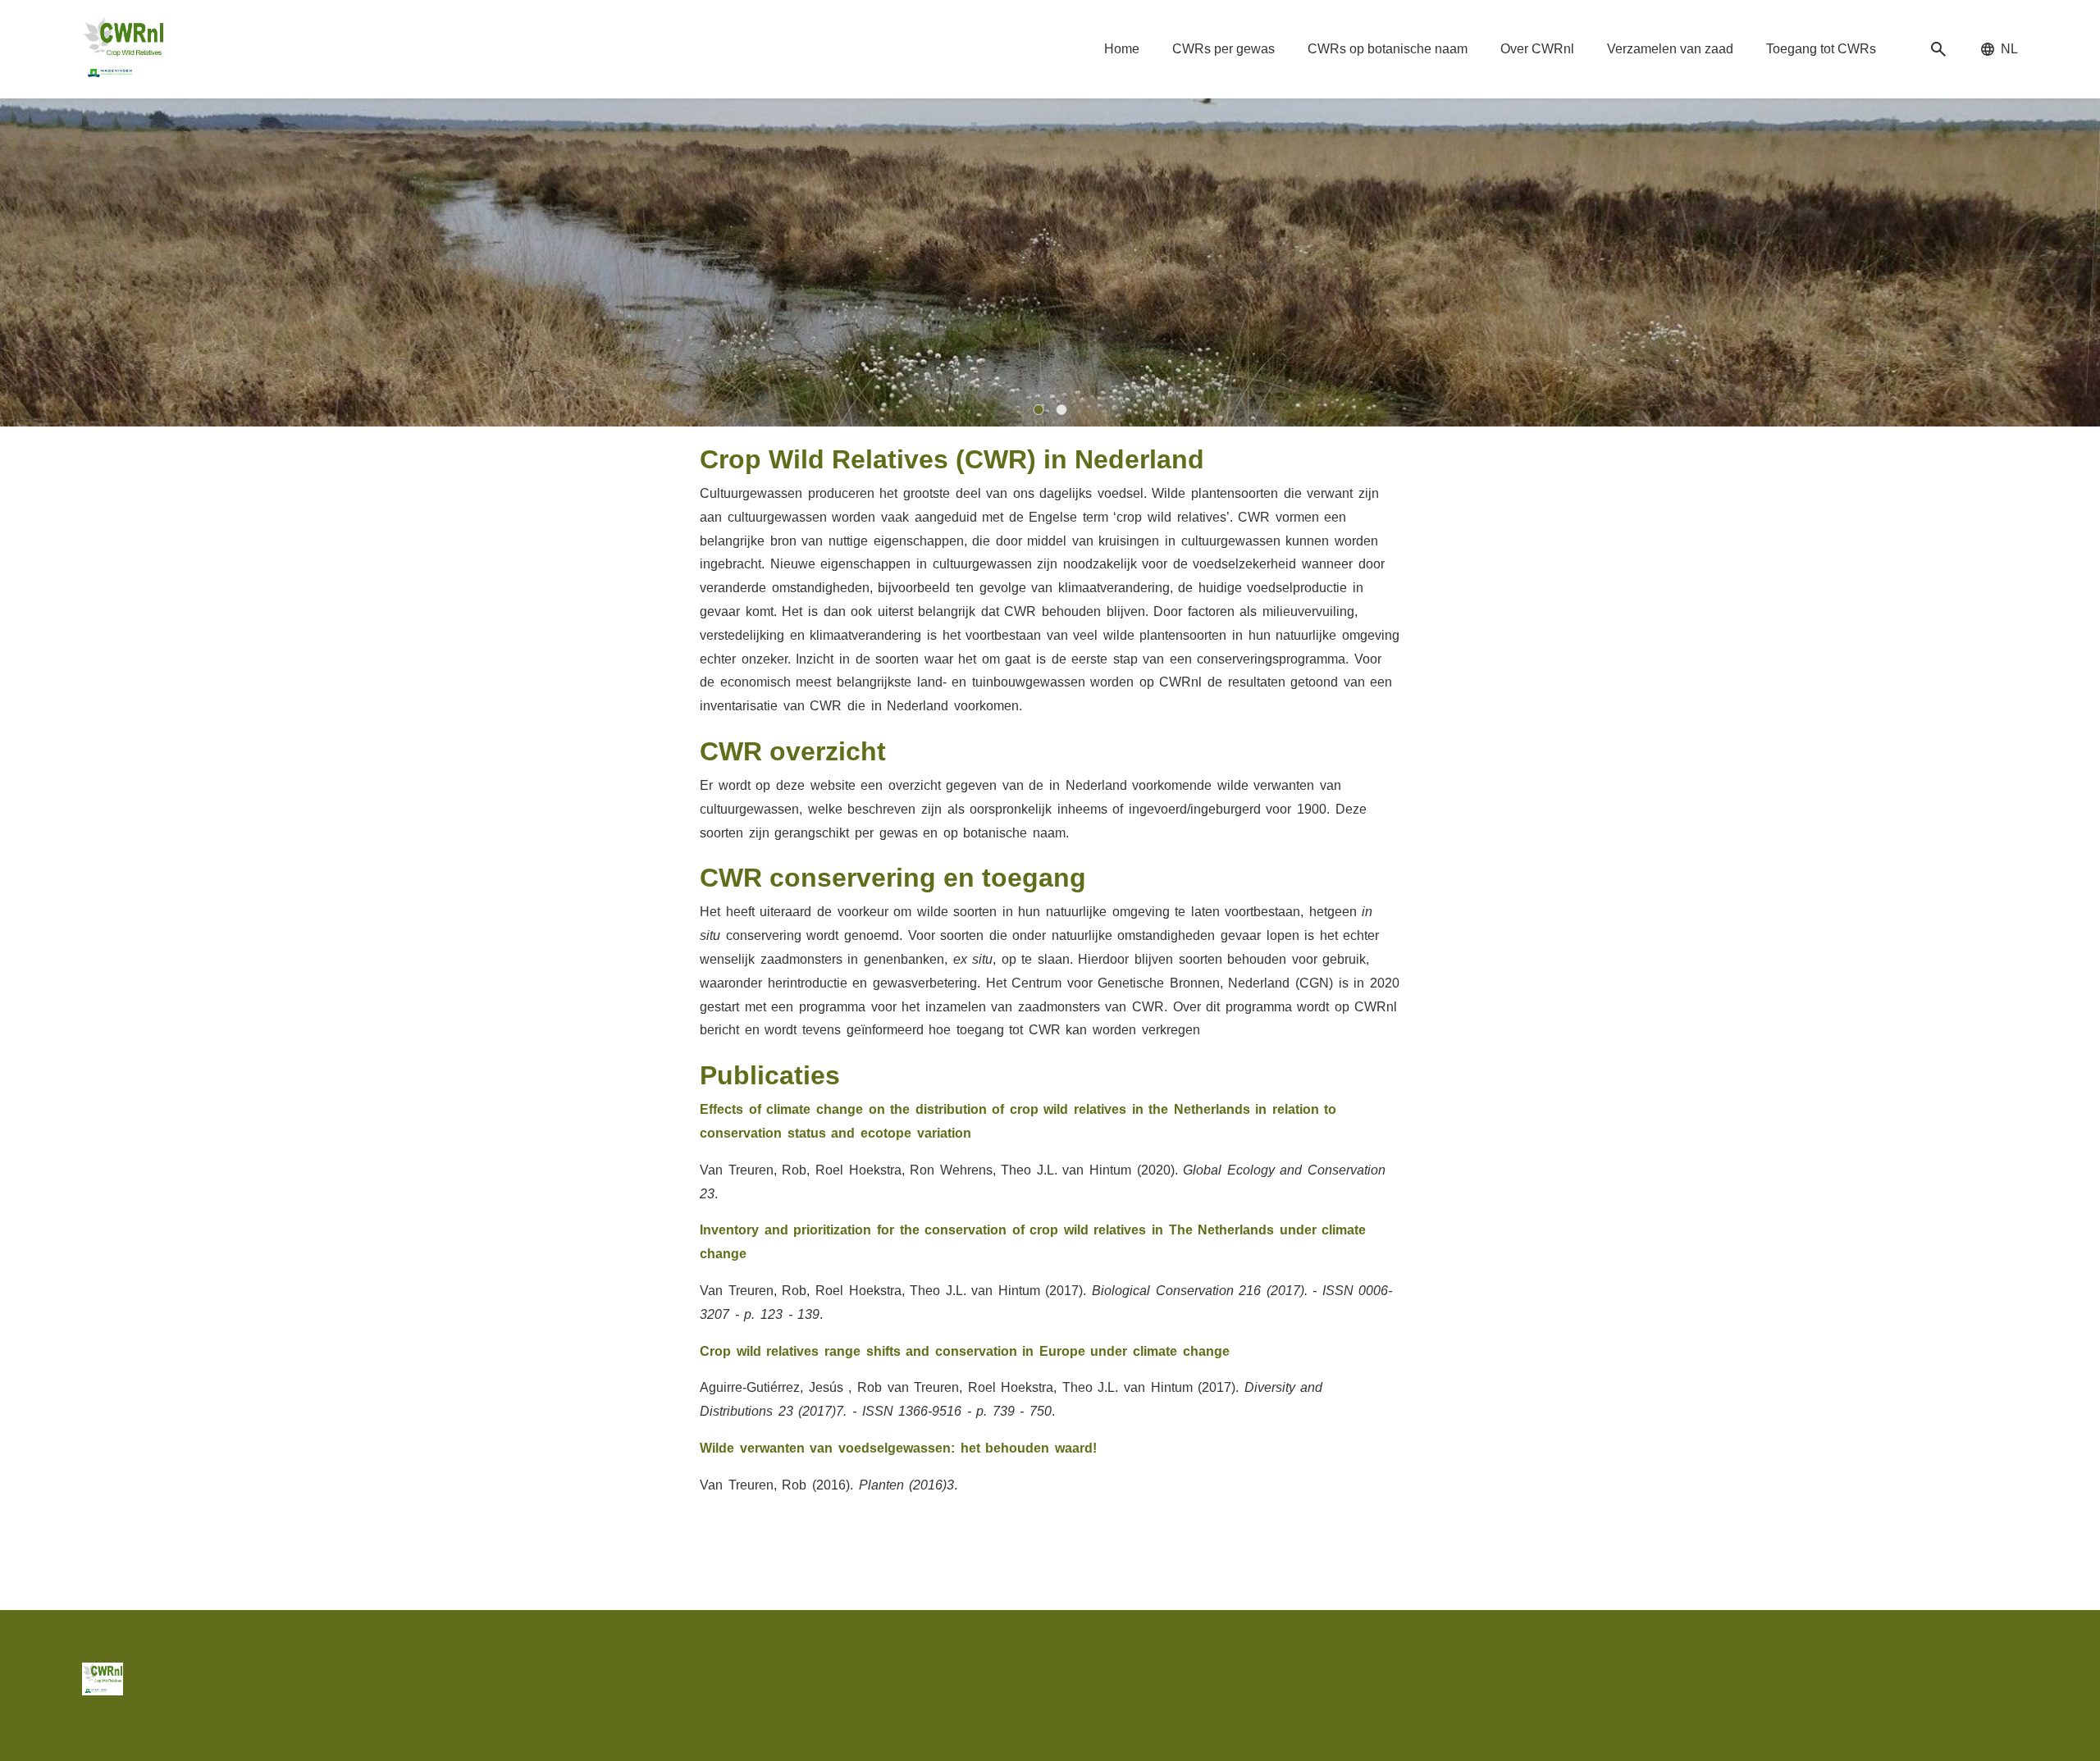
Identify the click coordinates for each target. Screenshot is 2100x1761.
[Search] (1938, 50)
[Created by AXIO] (2005, 1676)
